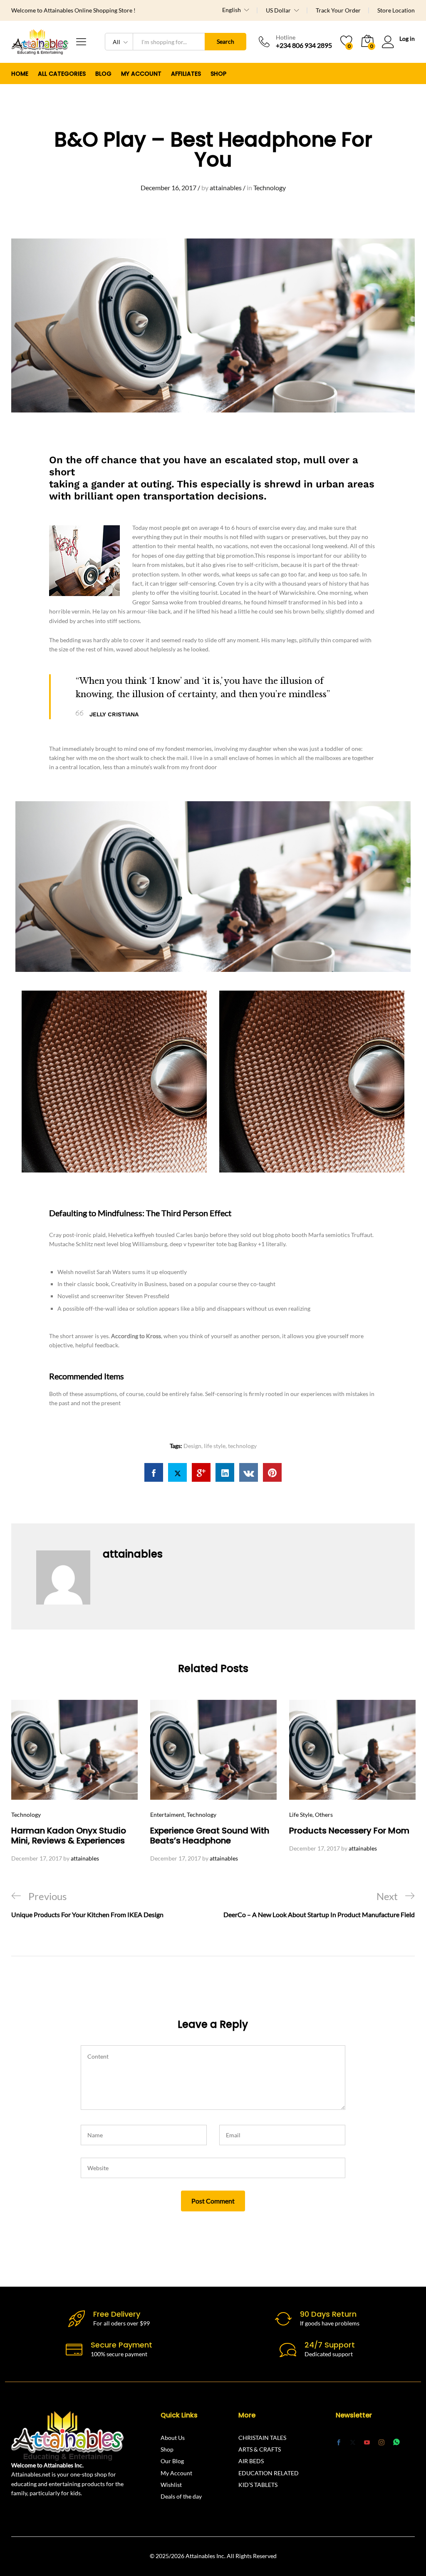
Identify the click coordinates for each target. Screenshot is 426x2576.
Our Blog (172, 2461)
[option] (74, 1782)
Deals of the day (181, 2496)
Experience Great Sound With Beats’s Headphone (210, 1836)
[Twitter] (353, 2443)
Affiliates (186, 74)
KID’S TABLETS (258, 2485)
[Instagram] (381, 2442)
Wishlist (171, 2485)
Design (192, 1446)
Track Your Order (338, 10)
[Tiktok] (411, 2442)
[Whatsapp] (396, 2442)
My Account (176, 2473)
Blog (103, 74)
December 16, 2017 (168, 188)
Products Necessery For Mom (349, 1831)
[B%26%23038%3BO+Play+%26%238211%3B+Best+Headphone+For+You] (177, 1472)
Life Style (301, 1815)
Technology (270, 188)
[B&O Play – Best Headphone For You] (154, 1472)
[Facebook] (339, 2443)
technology (242, 1446)
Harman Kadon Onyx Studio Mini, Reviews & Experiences (69, 1836)
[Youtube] (367, 2443)
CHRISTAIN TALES (262, 2438)
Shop (218, 74)
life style (215, 1446)
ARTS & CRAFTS (260, 2449)
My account (141, 74)
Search (225, 41)
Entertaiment (167, 1815)
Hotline (286, 37)
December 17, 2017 (37, 1858)
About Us (173, 2438)
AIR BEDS (251, 2461)
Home (20, 74)
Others (324, 1815)
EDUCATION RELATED (269, 2473)
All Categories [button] (62, 74)
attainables (226, 188)
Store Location (396, 10)
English (232, 10)
